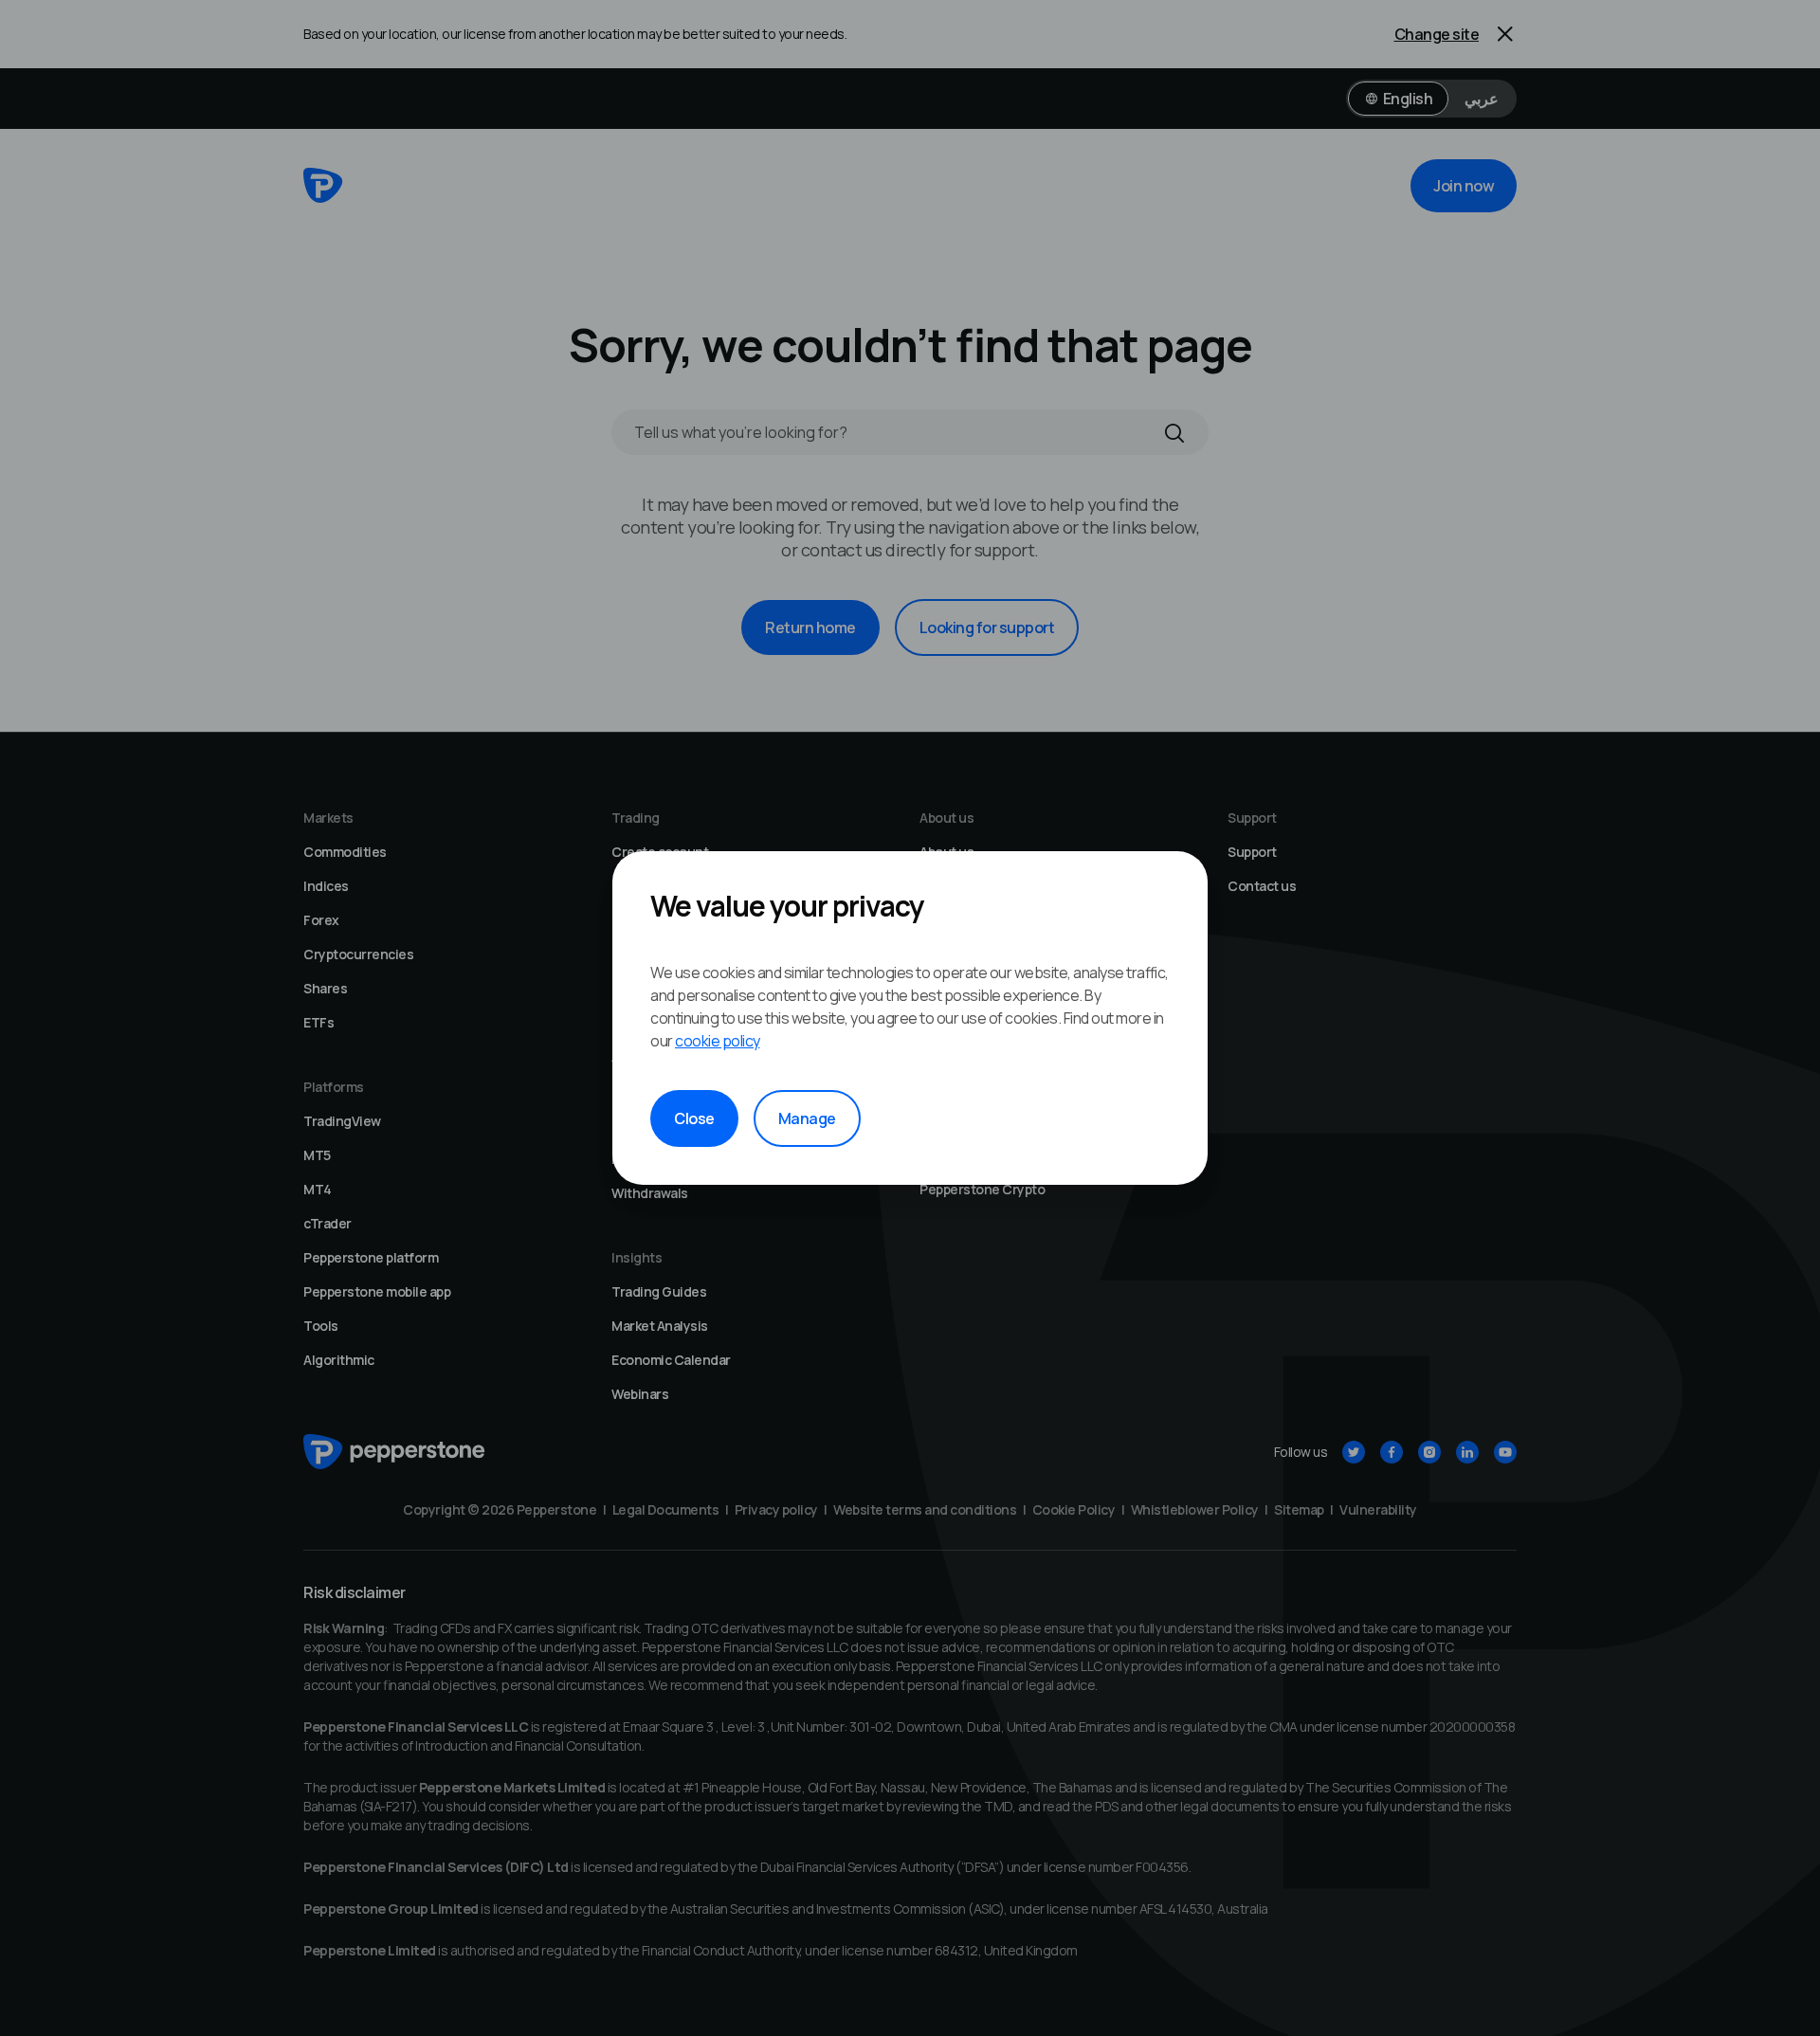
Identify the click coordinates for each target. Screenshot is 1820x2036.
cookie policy (718, 1041)
